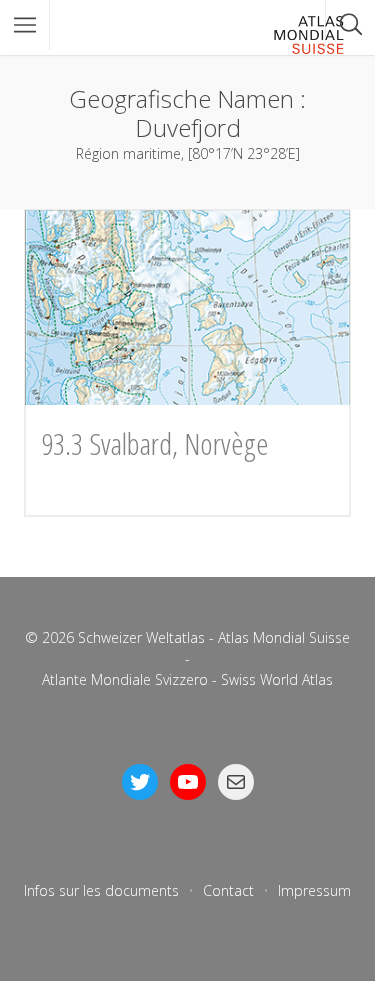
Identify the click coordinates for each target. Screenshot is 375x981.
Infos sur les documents (101, 890)
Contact (228, 890)
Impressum (314, 890)
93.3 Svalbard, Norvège (155, 443)
